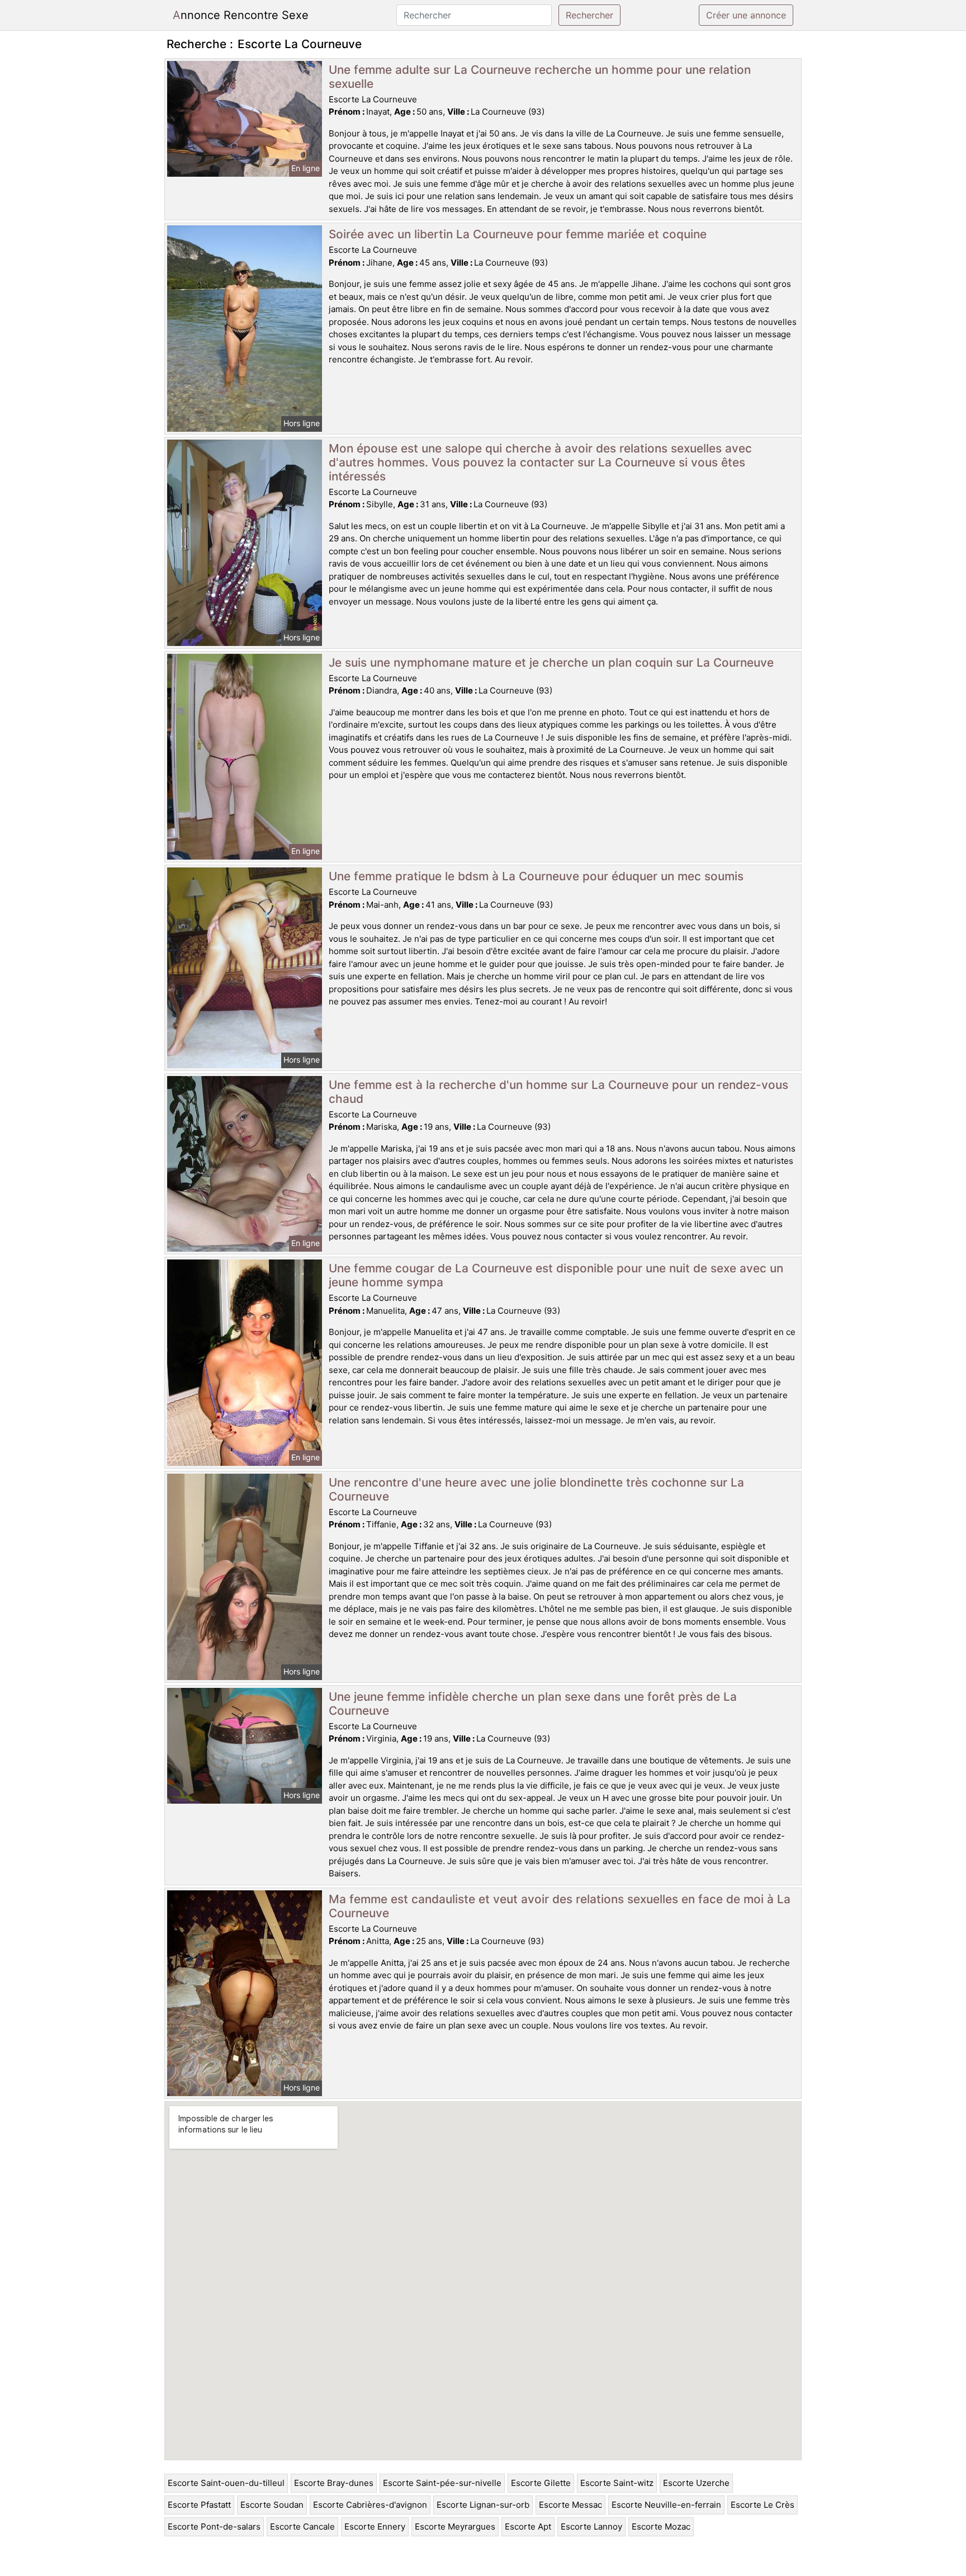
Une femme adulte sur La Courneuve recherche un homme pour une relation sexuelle (540, 77)
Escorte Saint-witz (617, 2483)
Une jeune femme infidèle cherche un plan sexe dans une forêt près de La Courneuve (533, 1704)
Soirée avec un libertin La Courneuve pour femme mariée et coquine (518, 234)
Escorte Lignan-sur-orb (483, 2505)
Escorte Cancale (302, 2527)
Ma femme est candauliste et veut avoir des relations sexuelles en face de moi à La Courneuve (560, 1906)
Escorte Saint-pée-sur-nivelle (442, 2483)
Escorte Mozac (661, 2527)
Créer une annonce (746, 15)
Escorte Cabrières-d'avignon (370, 2505)
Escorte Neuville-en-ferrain (666, 2505)
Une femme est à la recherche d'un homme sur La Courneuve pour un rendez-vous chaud (558, 1092)
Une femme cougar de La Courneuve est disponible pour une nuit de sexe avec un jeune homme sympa (556, 1275)
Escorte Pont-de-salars (214, 2527)
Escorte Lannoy (591, 2527)
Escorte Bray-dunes (334, 2483)
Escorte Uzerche (696, 2483)
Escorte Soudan (272, 2505)
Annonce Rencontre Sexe (241, 15)
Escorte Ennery (375, 2527)
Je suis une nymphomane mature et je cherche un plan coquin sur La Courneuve (551, 662)
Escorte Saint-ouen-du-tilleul (226, 2483)
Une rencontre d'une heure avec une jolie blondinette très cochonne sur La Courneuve (536, 1489)
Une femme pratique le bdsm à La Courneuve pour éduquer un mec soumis (536, 876)
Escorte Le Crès (763, 2505)
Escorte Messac (570, 2505)
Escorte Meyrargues (455, 2527)
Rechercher (589, 15)
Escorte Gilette (541, 2483)
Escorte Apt (528, 2527)
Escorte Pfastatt (199, 2505)
